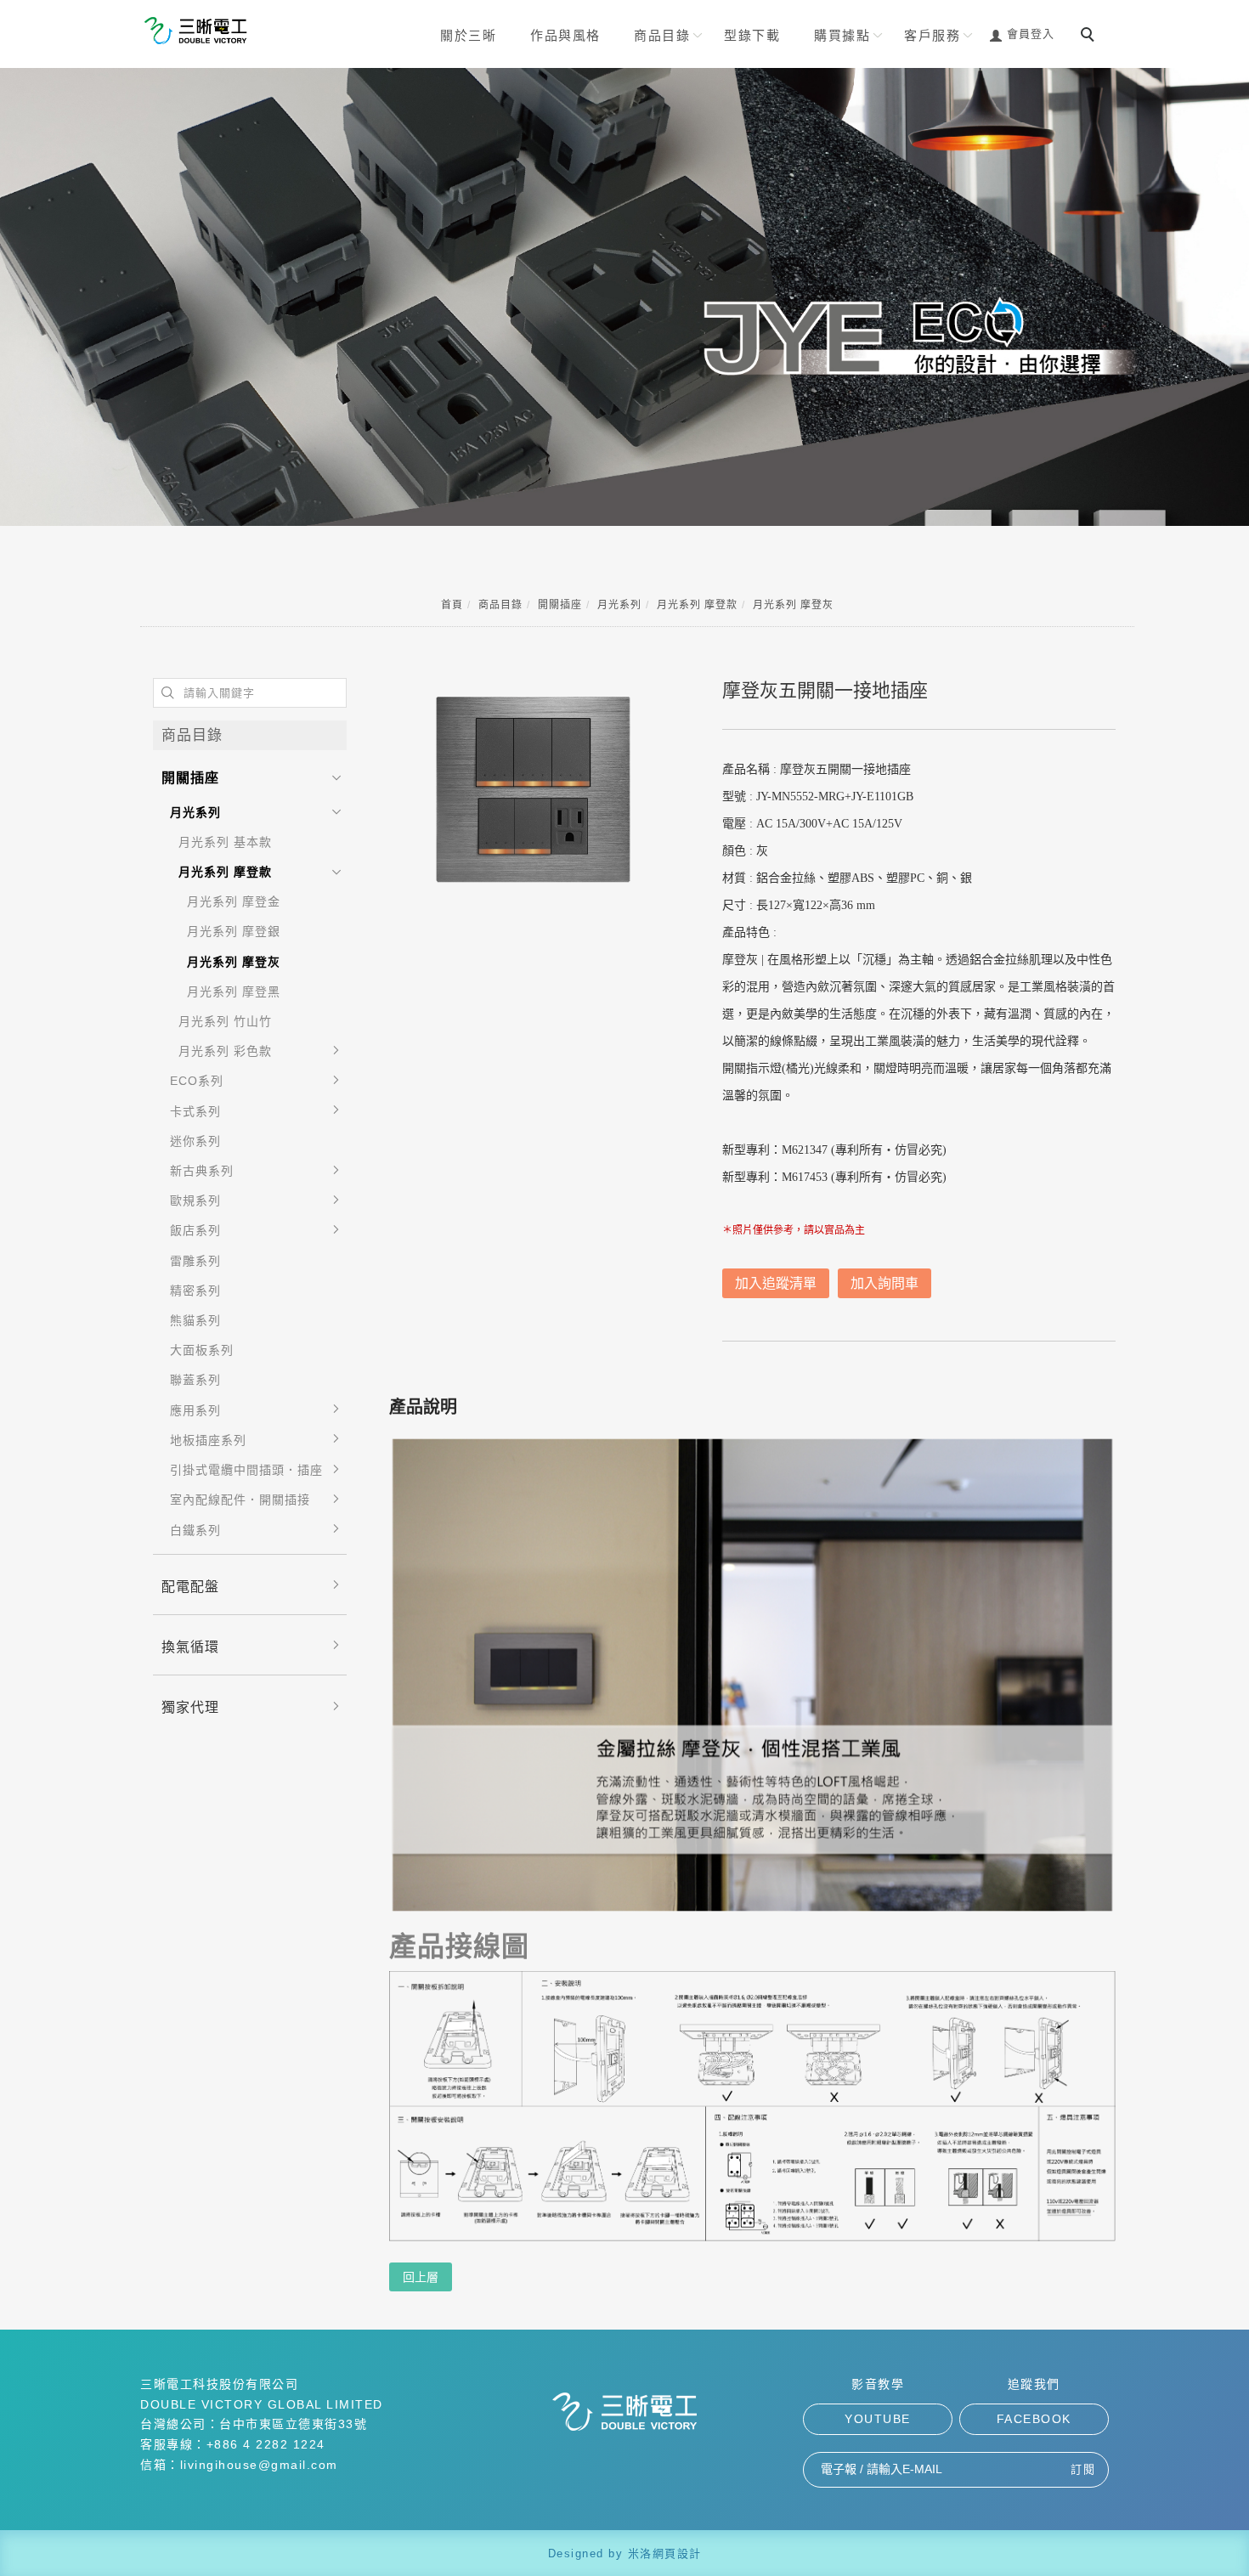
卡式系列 (195, 1111)
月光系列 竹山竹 (225, 1021)
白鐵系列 (195, 1530)
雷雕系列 (195, 1261)
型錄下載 (752, 35)
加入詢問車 (884, 1283)
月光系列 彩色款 (225, 1051)
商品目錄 (662, 35)
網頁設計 (677, 2553)
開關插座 (560, 605)
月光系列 (619, 605)
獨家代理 (190, 1707)
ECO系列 (197, 1081)
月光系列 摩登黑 (234, 991)
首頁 (452, 605)
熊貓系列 (195, 1320)
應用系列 (195, 1410)
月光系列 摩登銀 (234, 931)
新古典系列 (202, 1171)
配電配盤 (190, 1587)
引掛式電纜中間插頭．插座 (246, 1470)
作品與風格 (565, 35)
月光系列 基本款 (225, 842)
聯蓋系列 (195, 1380)
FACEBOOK (1034, 2419)
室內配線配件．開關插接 (240, 1500)
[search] (1090, 37)
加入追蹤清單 (776, 1283)
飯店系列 (195, 1230)
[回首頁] (195, 31)
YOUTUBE (878, 2419)
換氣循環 (190, 1647)
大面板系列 (202, 1350)
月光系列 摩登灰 (793, 605)
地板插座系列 (208, 1440)
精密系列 (195, 1291)
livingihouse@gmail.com (259, 2465)
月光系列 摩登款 (697, 605)
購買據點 (842, 35)
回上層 (421, 2277)
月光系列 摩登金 (234, 901)
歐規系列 (195, 1200)
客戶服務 (932, 35)
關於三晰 (468, 35)
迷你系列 (195, 1141)
